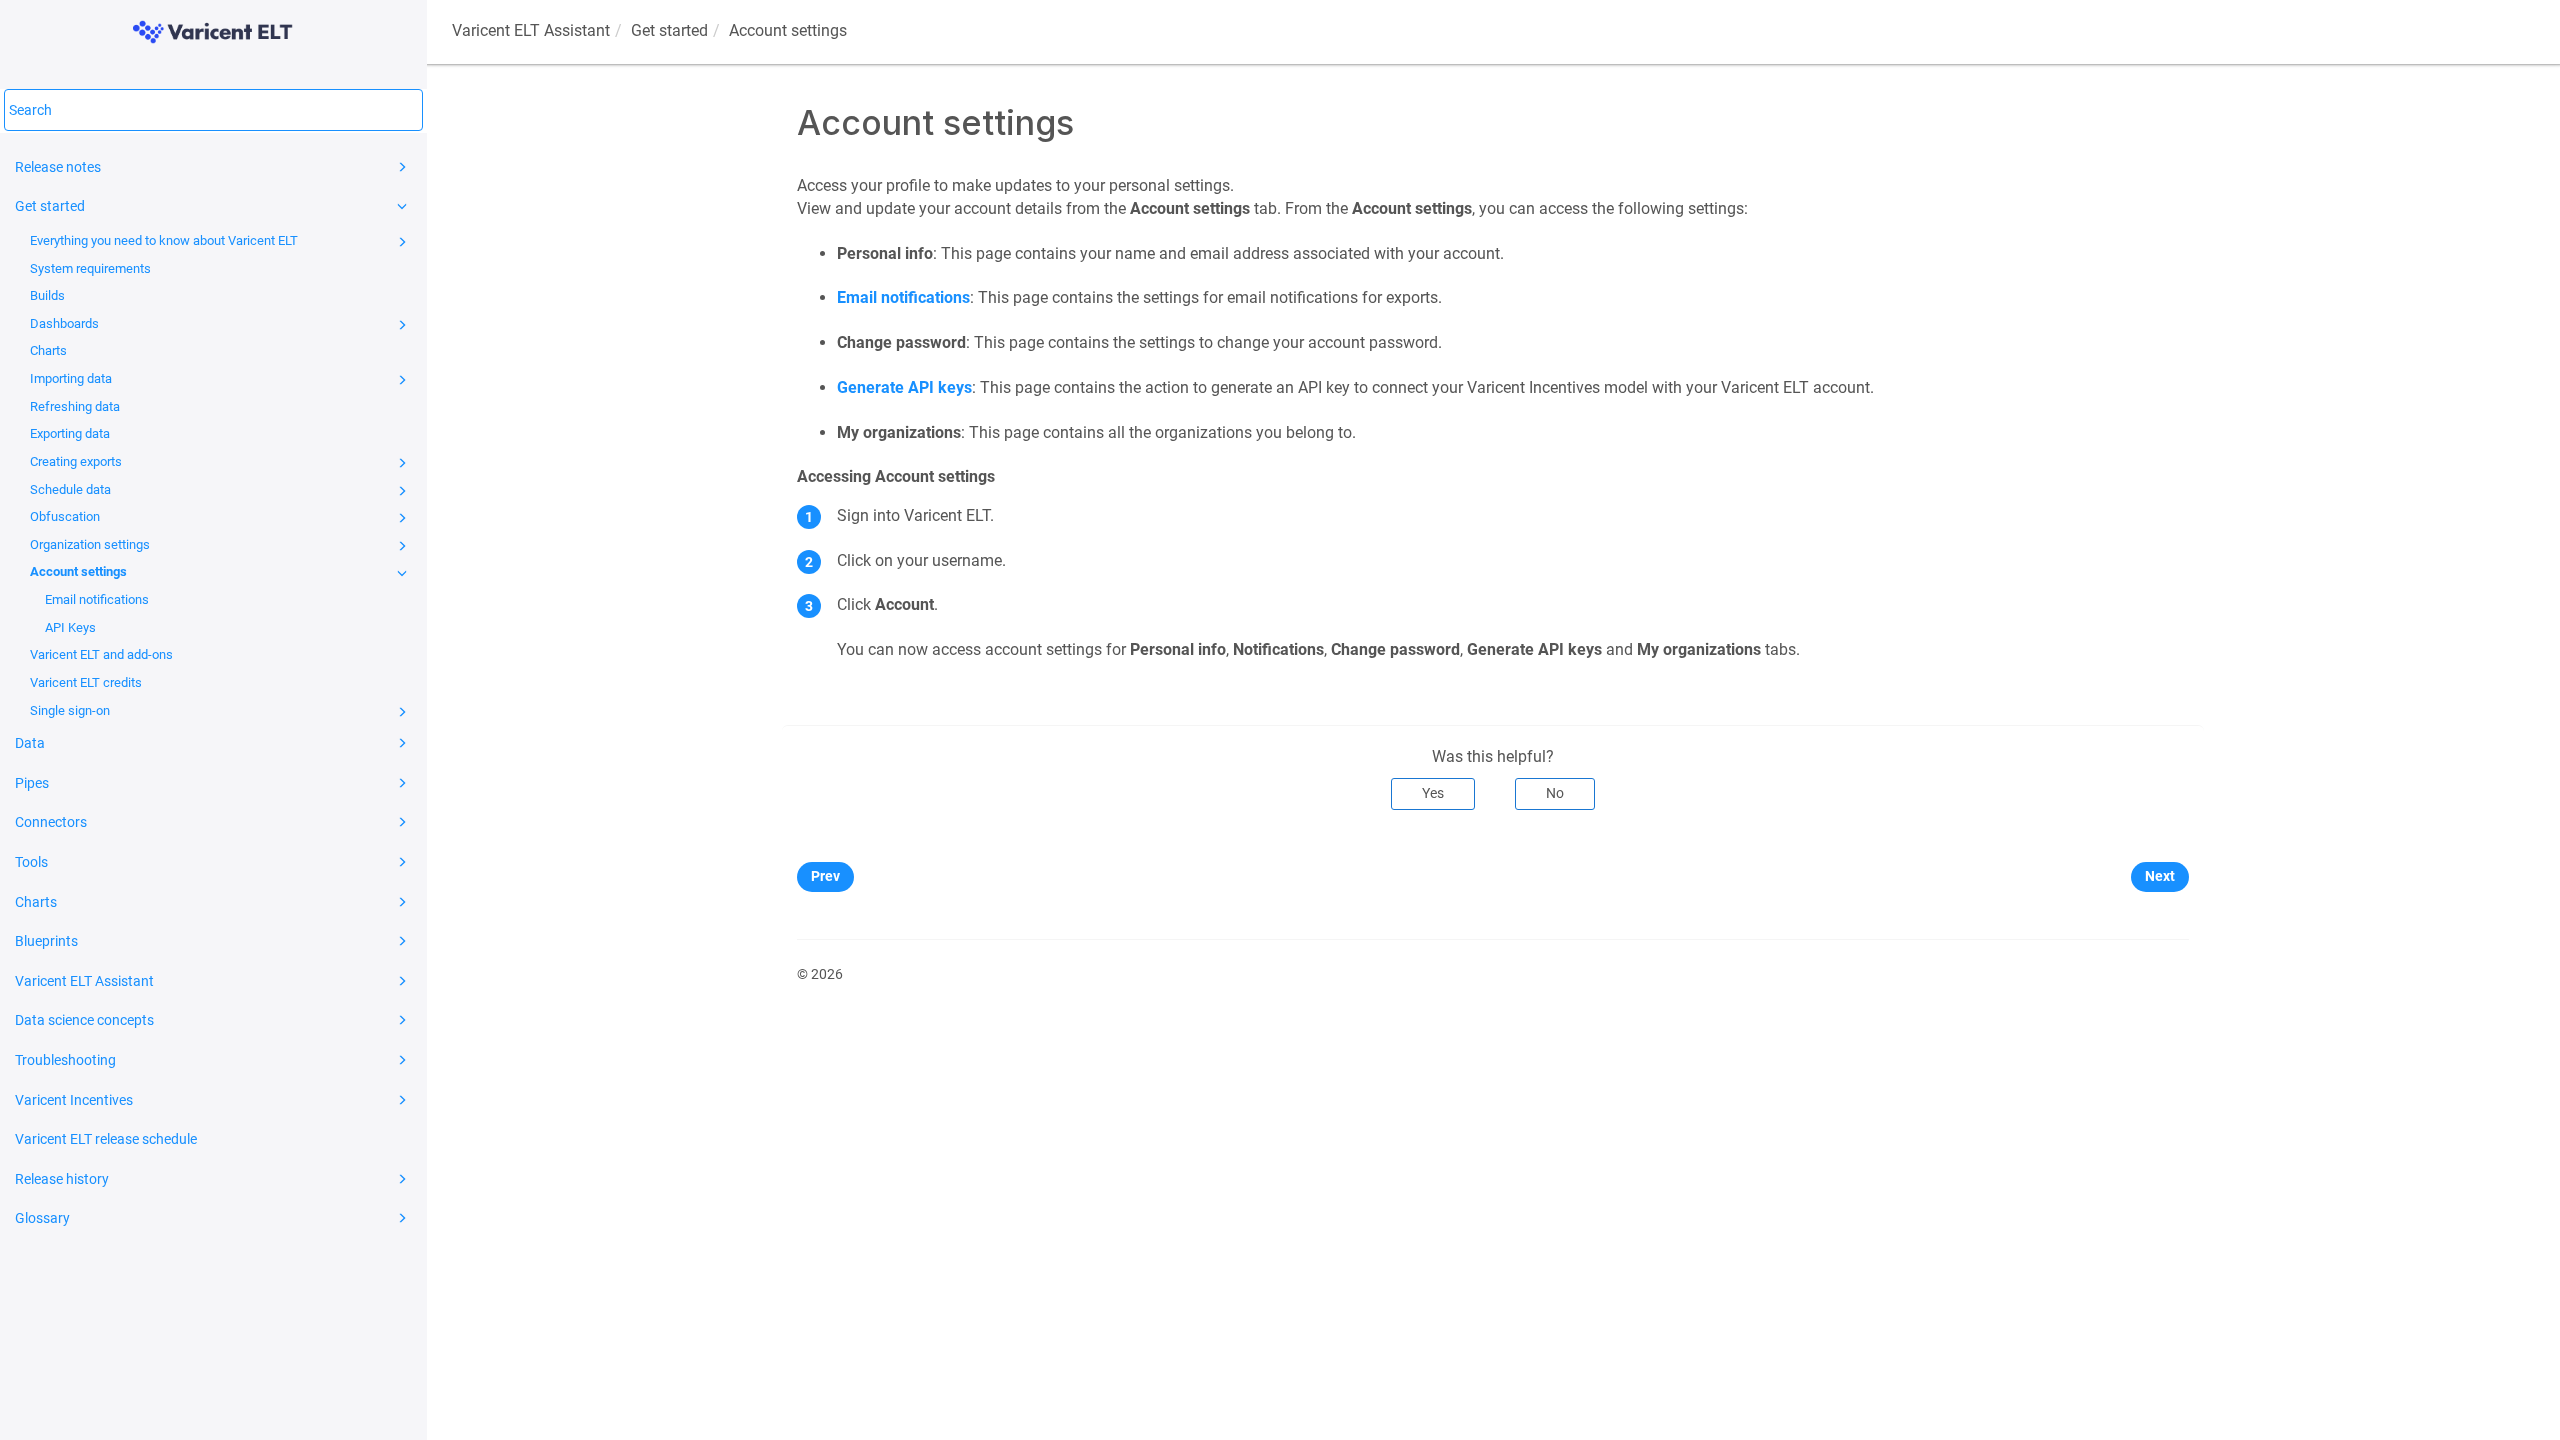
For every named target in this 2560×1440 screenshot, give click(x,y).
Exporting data (70, 433)
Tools (31, 862)
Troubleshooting (65, 1060)
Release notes (58, 167)
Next (2160, 876)
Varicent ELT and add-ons (101, 654)
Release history (62, 1179)
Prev (825, 876)
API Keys (70, 627)
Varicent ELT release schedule (106, 1139)
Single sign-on (70, 710)
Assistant (531, 30)
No (1555, 793)
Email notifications (97, 599)
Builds (47, 295)
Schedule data (70, 489)
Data (30, 743)
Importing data (71, 378)
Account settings (78, 571)
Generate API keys (904, 387)
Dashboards (64, 323)
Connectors (51, 822)
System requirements (90, 268)
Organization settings (90, 544)
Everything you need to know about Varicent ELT (164, 240)
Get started (50, 206)
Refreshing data (75, 406)
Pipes (32, 783)
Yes (1433, 793)
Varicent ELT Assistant (84, 981)
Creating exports (76, 461)
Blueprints (46, 941)
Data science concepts (84, 1020)
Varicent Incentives (74, 1100)
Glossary (42, 1218)
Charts (48, 350)
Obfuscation (65, 516)
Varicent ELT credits (86, 682)
